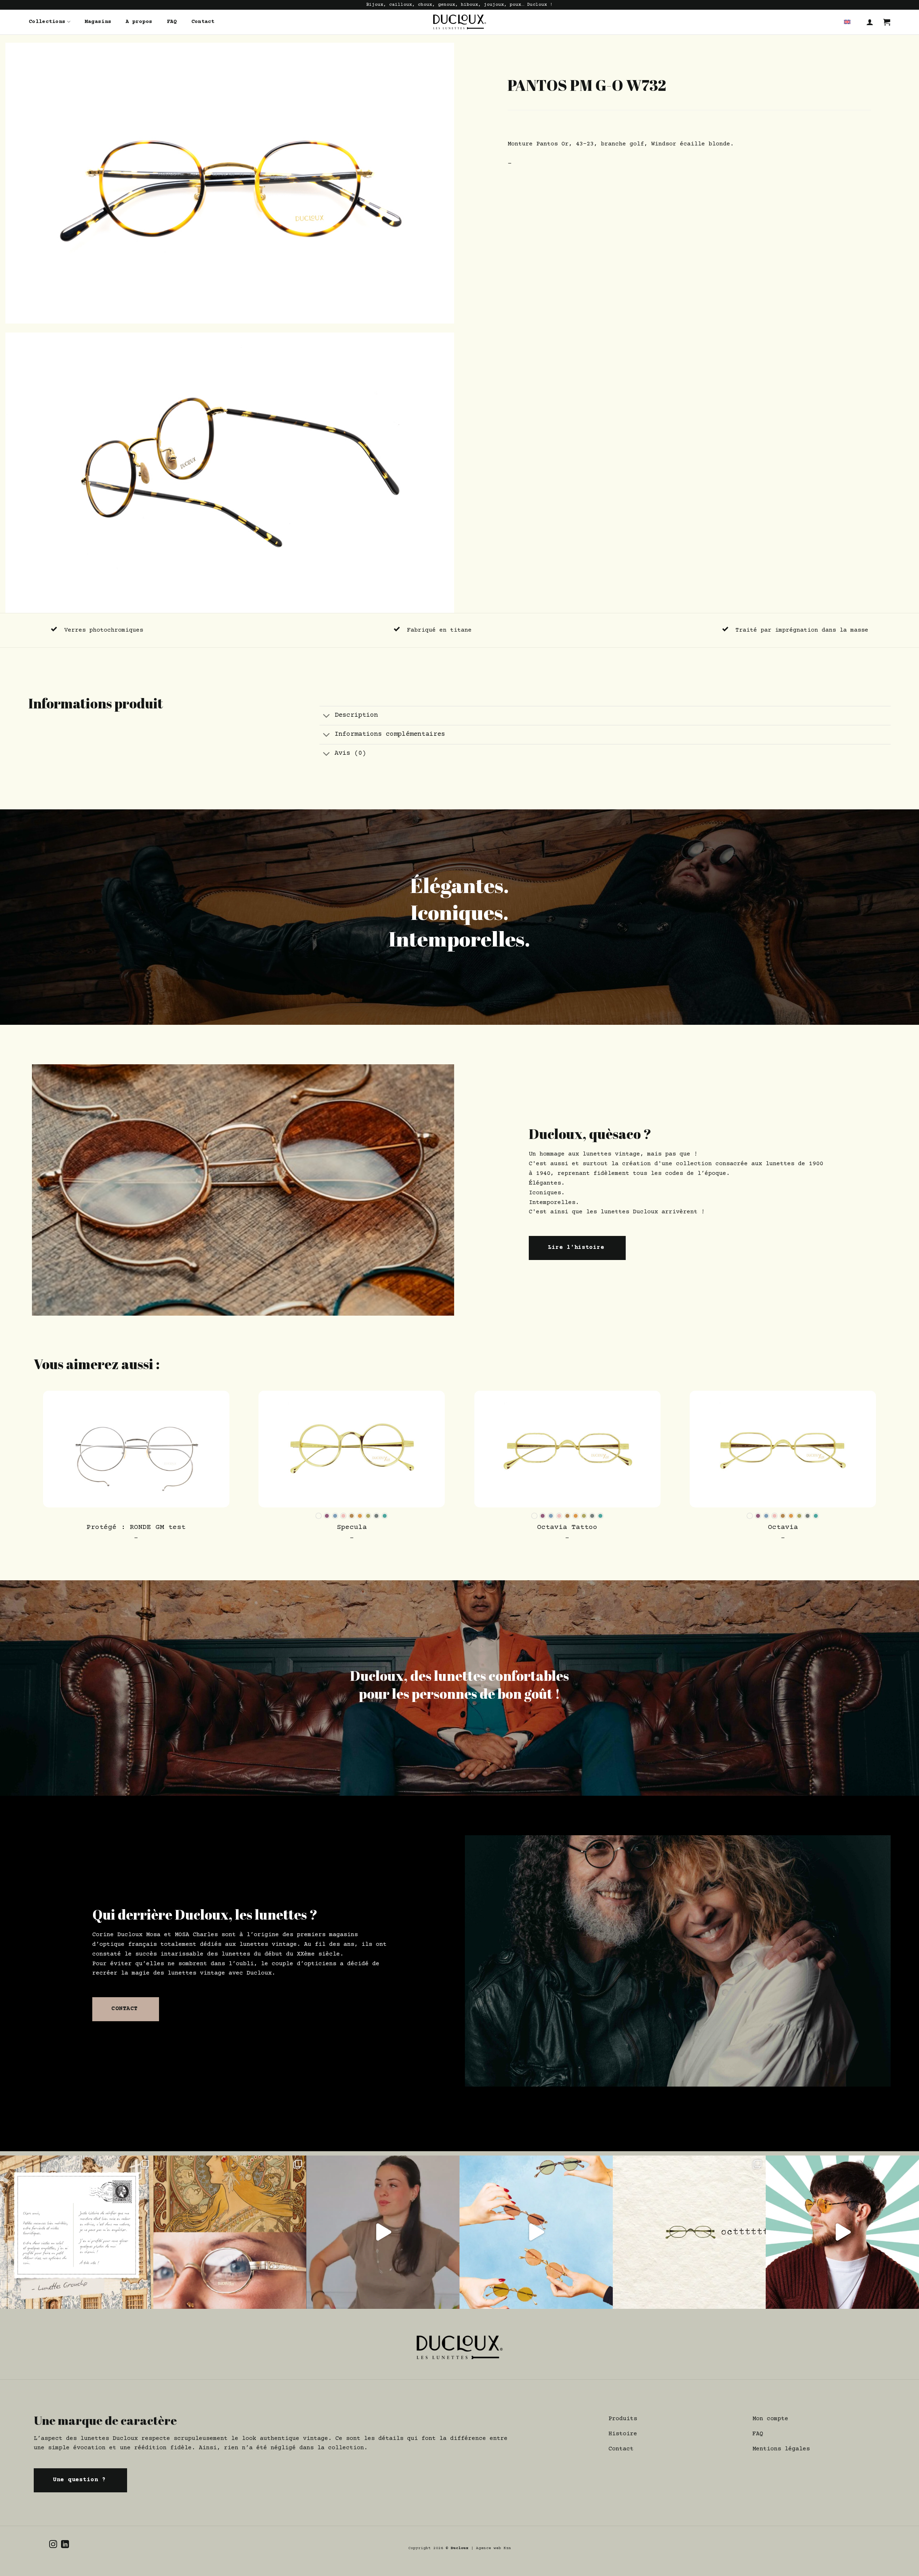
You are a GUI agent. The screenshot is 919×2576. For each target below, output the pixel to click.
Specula (352, 1528)
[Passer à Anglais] (847, 22)
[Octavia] (783, 1449)
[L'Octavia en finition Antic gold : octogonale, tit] (689, 2232)
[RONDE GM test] (136, 1449)
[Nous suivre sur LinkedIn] (65, 2545)
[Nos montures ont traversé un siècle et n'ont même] (230, 2232)
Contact (203, 22)
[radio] (319, 1516)
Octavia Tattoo (567, 1528)
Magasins (98, 22)
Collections (47, 22)
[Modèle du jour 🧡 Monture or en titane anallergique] (842, 2232)
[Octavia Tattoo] (567, 1449)
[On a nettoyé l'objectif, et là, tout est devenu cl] (536, 2232)
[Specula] (352, 1449)
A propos (139, 22)
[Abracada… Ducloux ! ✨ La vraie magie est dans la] (383, 2232)
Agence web (490, 2548)
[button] (870, 22)
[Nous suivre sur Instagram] (53, 2545)
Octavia (783, 1528)
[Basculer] (327, 717)
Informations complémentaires (390, 734)
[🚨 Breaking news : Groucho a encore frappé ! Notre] (77, 2232)
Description (356, 715)
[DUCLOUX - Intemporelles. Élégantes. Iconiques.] (459, 22)
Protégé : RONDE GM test (136, 1528)
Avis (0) (350, 753)
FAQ (172, 22)
